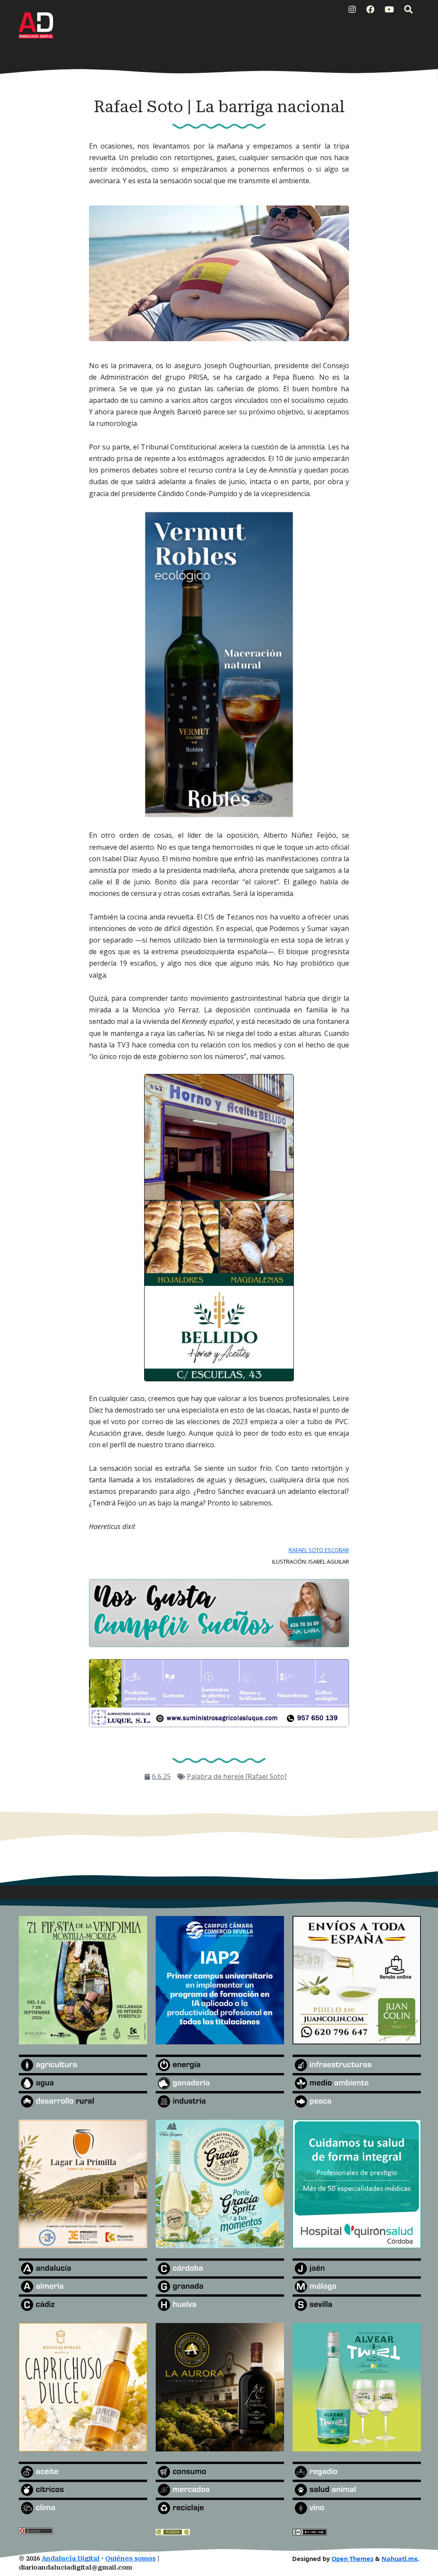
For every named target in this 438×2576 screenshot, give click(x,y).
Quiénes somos (130, 2559)
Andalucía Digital (71, 2559)
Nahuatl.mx (400, 2559)
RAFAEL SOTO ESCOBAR (319, 1550)
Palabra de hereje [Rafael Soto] (237, 1776)
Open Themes (352, 2559)
